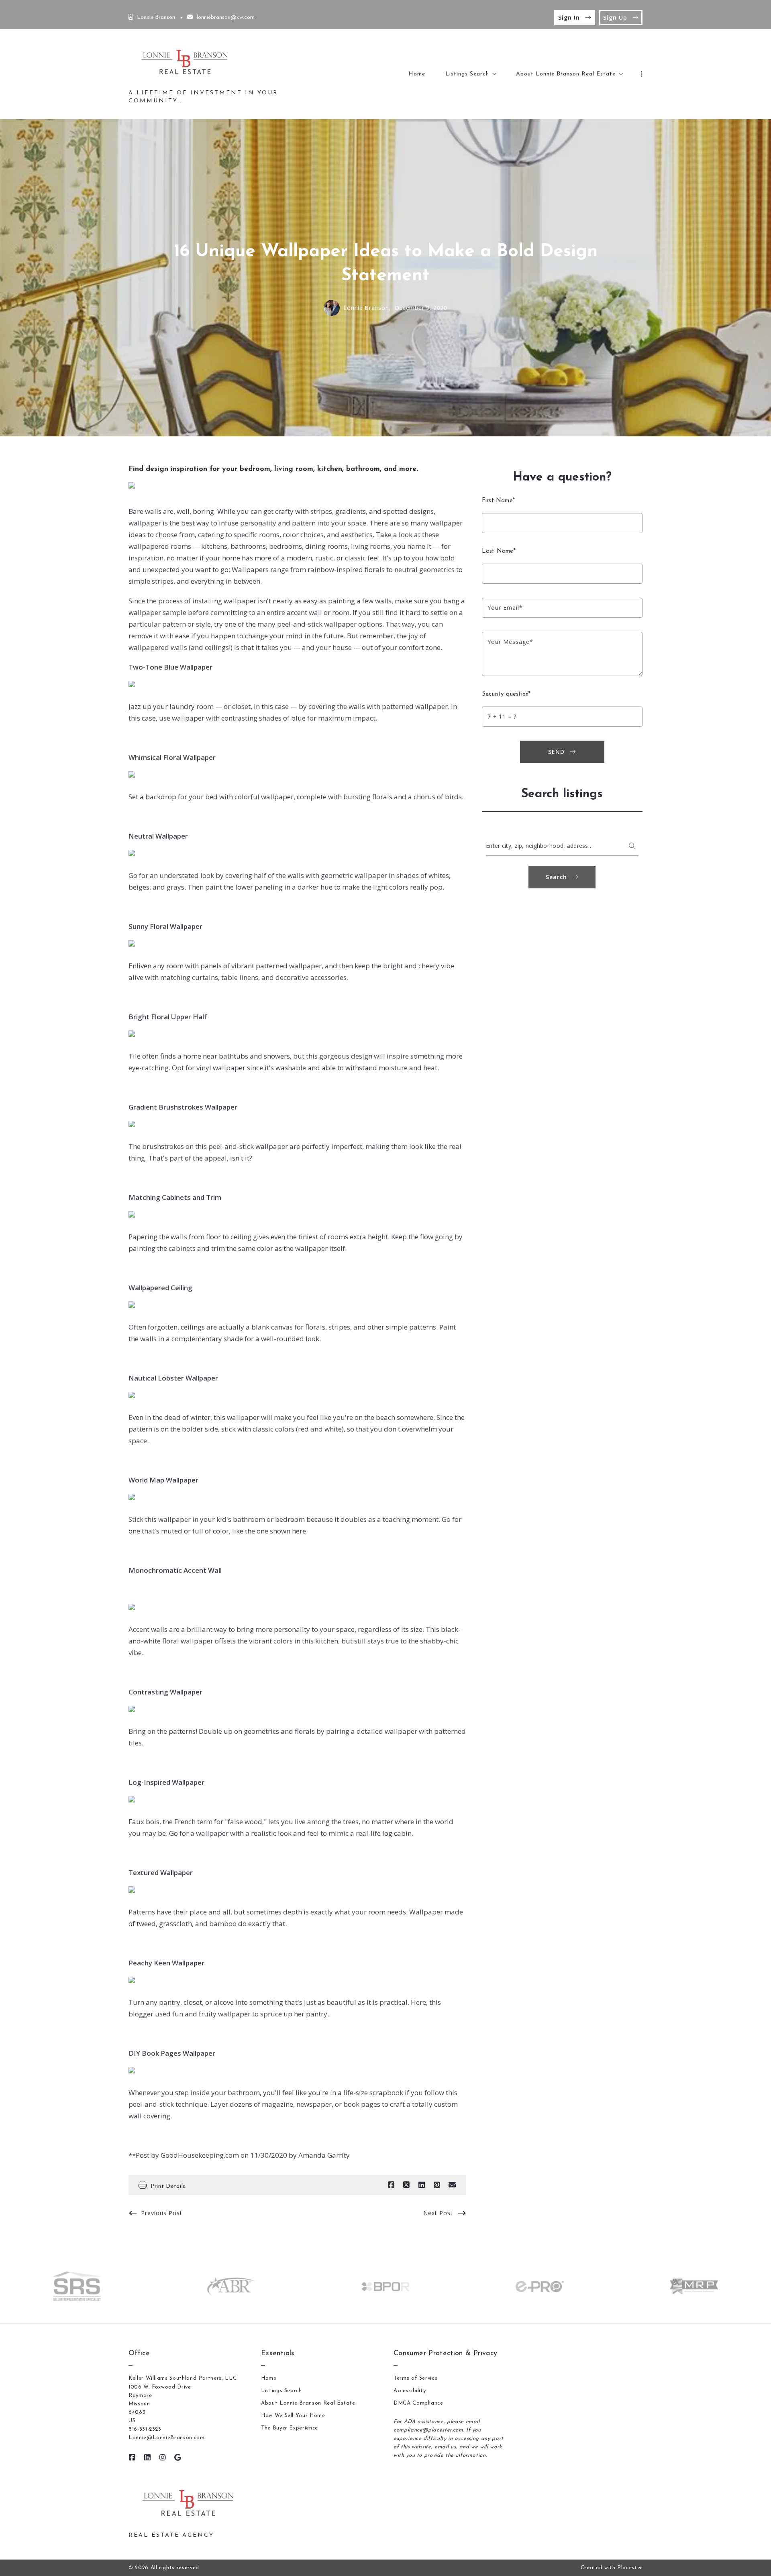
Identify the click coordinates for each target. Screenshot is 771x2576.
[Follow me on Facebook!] (132, 2458)
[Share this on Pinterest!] (437, 2185)
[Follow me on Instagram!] (163, 2458)
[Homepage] (187, 64)
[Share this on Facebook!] (391, 2185)
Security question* (506, 694)
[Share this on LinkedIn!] (422, 2185)
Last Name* (499, 551)
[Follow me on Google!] (178, 2458)
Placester (630, 2568)
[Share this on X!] (406, 2185)
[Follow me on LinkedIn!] (147, 2458)
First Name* (498, 501)
